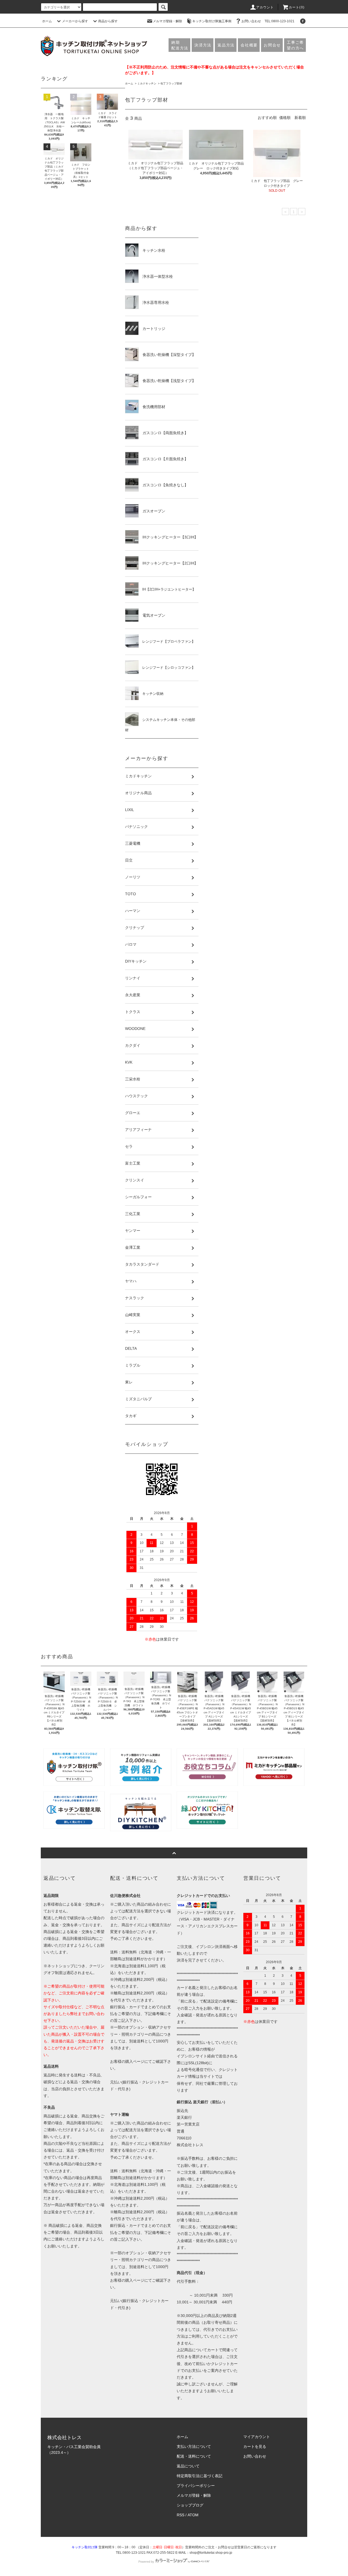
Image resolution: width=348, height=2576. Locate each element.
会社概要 (249, 45)
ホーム (47, 21)
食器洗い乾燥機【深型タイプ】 (167, 355)
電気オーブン (152, 615)
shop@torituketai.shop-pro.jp (211, 2553)
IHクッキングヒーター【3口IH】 (168, 537)
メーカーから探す (75, 21)
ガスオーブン (152, 511)
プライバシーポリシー (196, 2486)
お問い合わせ (251, 21)
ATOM (193, 2515)
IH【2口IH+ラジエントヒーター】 (167, 589)
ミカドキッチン (147, 83)
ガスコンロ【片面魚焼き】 (163, 459)
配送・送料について (194, 2456)
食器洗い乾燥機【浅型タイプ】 (167, 381)
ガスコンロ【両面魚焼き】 (163, 433)
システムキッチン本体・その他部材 (160, 725)
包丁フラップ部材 (171, 83)
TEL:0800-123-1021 (279, 21)
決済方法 (203, 45)
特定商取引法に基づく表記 (200, 2476)
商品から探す (108, 21)
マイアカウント (257, 2437)
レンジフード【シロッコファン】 (167, 668)
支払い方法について (194, 2446)
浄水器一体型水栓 (156, 276)
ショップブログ (190, 2505)
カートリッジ (152, 329)
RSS (181, 2515)
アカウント (265, 7)
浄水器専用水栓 (154, 302)
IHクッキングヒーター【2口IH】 (168, 563)
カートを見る (255, 2446)
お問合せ (272, 45)
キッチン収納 (151, 694)
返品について (188, 2466)
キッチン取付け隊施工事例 (212, 21)
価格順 (285, 118)
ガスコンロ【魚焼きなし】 (163, 485)
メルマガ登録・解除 (167, 21)
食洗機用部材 (152, 407)
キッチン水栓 (152, 250)
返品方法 (226, 45)
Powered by (146, 2562)
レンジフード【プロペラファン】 (167, 641)
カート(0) (297, 7)
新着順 (300, 118)
